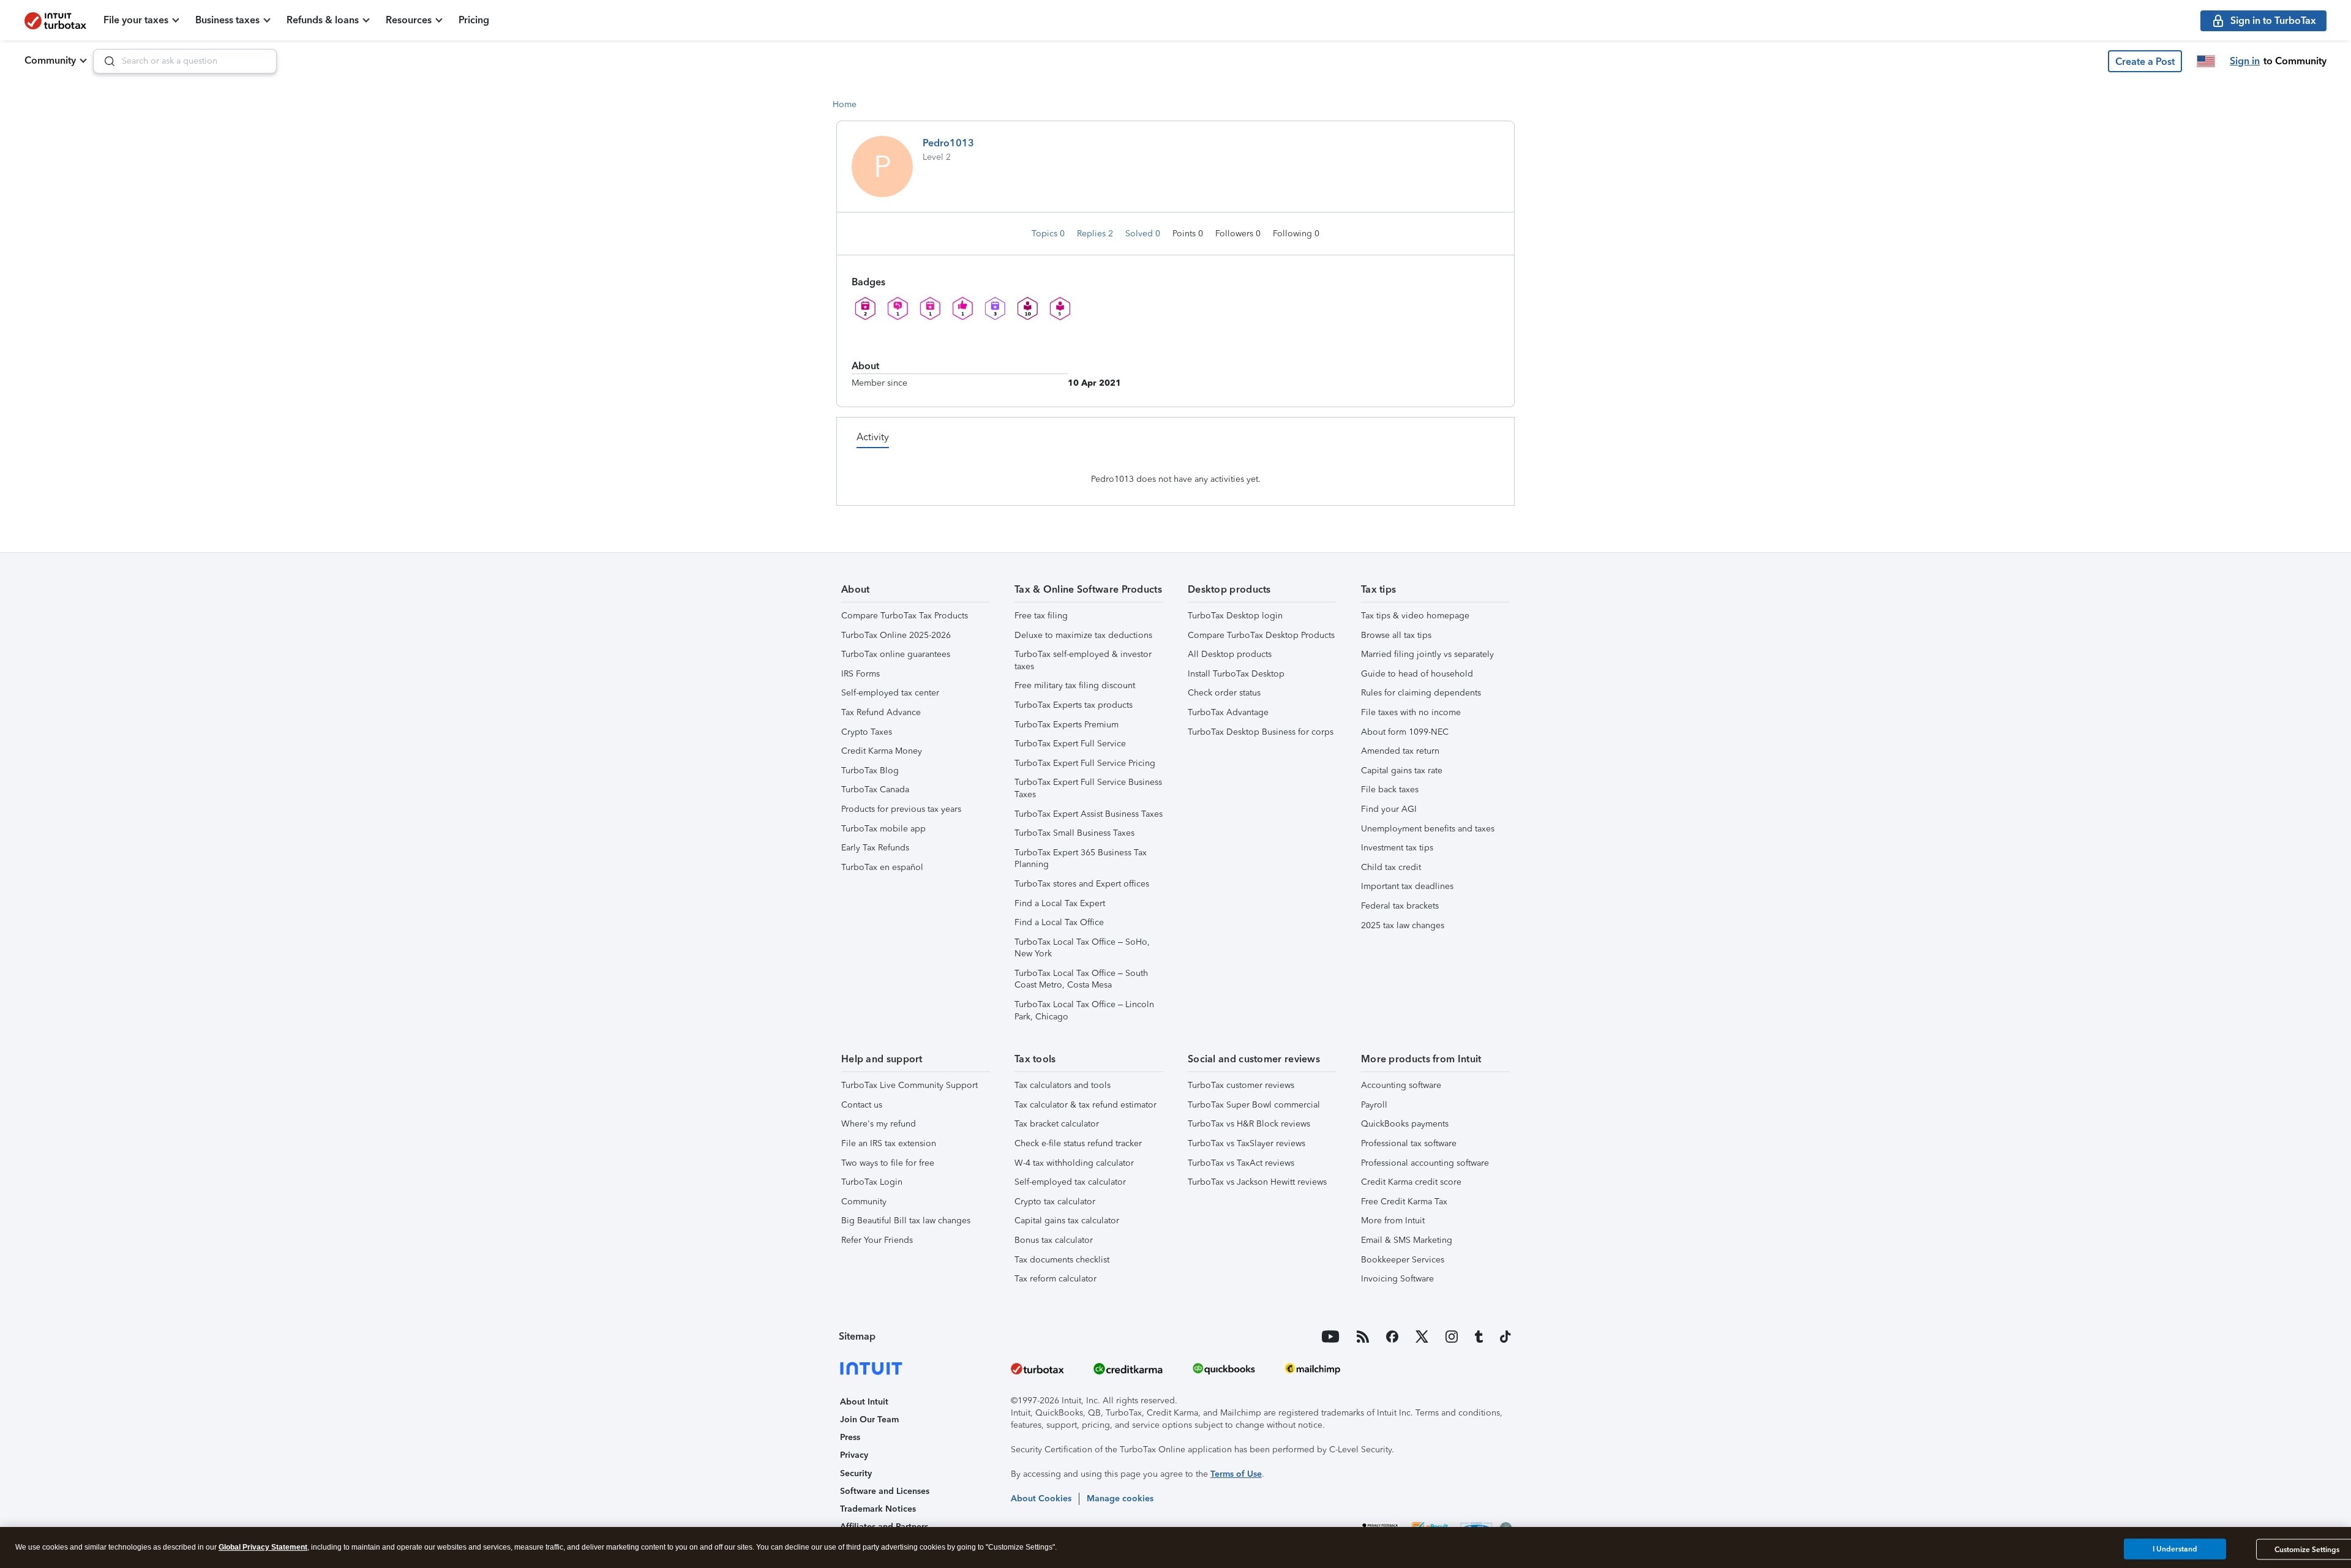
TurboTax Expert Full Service (1070, 744)
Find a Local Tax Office (1059, 922)
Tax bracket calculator (1057, 1124)
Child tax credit (1391, 867)
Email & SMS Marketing (1407, 1240)
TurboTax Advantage (1228, 712)
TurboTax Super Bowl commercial (1254, 1105)
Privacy (854, 1455)
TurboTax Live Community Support (909, 1085)
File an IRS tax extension (889, 1143)
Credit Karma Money (882, 751)
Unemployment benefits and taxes (1428, 829)
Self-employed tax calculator (1070, 1182)
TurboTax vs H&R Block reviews (1249, 1124)
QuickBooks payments (1405, 1124)
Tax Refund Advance (881, 712)
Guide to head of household (1417, 674)
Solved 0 (1144, 234)
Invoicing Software (1397, 1279)
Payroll (1374, 1105)
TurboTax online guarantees (896, 654)
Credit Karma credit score (1411, 1182)
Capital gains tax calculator (1067, 1221)
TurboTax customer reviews (1241, 1085)
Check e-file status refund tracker (1078, 1143)
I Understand (2175, 1549)
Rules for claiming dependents (1421, 693)
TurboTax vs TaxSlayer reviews (1247, 1143)
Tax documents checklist (1062, 1260)
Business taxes (227, 20)
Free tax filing (1041, 616)
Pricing (474, 20)
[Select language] (2206, 61)
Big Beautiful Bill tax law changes (906, 1221)
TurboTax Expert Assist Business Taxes (1089, 814)
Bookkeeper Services (1403, 1260)
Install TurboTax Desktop (1236, 674)
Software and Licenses (885, 1491)
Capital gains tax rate (1402, 771)
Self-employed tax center (890, 693)
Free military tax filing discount (1075, 685)
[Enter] (105, 61)
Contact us (862, 1105)
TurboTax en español (882, 867)
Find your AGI (1389, 809)
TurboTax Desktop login (1235, 616)
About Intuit (864, 1402)
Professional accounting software (1425, 1163)
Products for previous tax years (901, 809)
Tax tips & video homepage (1415, 616)
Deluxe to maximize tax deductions (1083, 635)
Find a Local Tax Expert (1060, 903)
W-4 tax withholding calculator (1074, 1163)
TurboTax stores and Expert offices (1082, 884)
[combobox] (185, 61)
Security (856, 1473)
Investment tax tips (1397, 848)
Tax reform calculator (1056, 1279)
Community (50, 60)
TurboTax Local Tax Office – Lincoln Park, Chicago (1084, 1011)
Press (850, 1437)
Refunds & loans (323, 20)
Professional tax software (1409, 1143)
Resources (409, 20)
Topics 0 (1049, 234)
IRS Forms (861, 674)
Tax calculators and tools (1063, 1085)
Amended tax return (1400, 751)
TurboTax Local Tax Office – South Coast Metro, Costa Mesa (1081, 979)
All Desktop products (1230, 654)
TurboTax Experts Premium (1067, 725)
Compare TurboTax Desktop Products (1261, 635)
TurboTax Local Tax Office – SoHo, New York (1082, 948)
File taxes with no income (1411, 712)
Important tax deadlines (1407, 886)
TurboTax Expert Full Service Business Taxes (1088, 788)
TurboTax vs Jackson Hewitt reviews (1257, 1182)
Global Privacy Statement (263, 1547)
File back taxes (1390, 790)
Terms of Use (1236, 1474)
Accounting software (1401, 1085)
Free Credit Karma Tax (1404, 1202)
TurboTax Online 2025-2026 (896, 635)
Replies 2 (1096, 234)
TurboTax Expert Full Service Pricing (1085, 763)
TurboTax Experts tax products (1074, 705)
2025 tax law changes (1403, 925)
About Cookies (1041, 1499)
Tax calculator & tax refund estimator (1086, 1105)
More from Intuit (1393, 1221)
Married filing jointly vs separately (1427, 654)
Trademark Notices (878, 1509)
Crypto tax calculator (1055, 1202)
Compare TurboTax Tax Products (905, 616)
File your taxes (136, 20)
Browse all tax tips (1396, 635)
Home (845, 104)
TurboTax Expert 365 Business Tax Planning (1081, 859)
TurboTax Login (872, 1182)
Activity (873, 437)
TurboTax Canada (875, 790)
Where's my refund (879, 1124)
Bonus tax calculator (1054, 1240)
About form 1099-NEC (1405, 732)
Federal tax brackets (1400, 906)
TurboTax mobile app (883, 829)
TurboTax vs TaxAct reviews (1241, 1163)
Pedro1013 (948, 143)
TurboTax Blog (870, 771)
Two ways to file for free (888, 1163)
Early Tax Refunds (875, 848)
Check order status (1224, 693)
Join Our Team (869, 1420)
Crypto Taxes (867, 732)
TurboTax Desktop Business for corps (1261, 732)
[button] (2145, 61)
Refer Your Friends (877, 1240)
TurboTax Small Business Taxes (1074, 833)
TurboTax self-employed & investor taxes (1083, 660)
